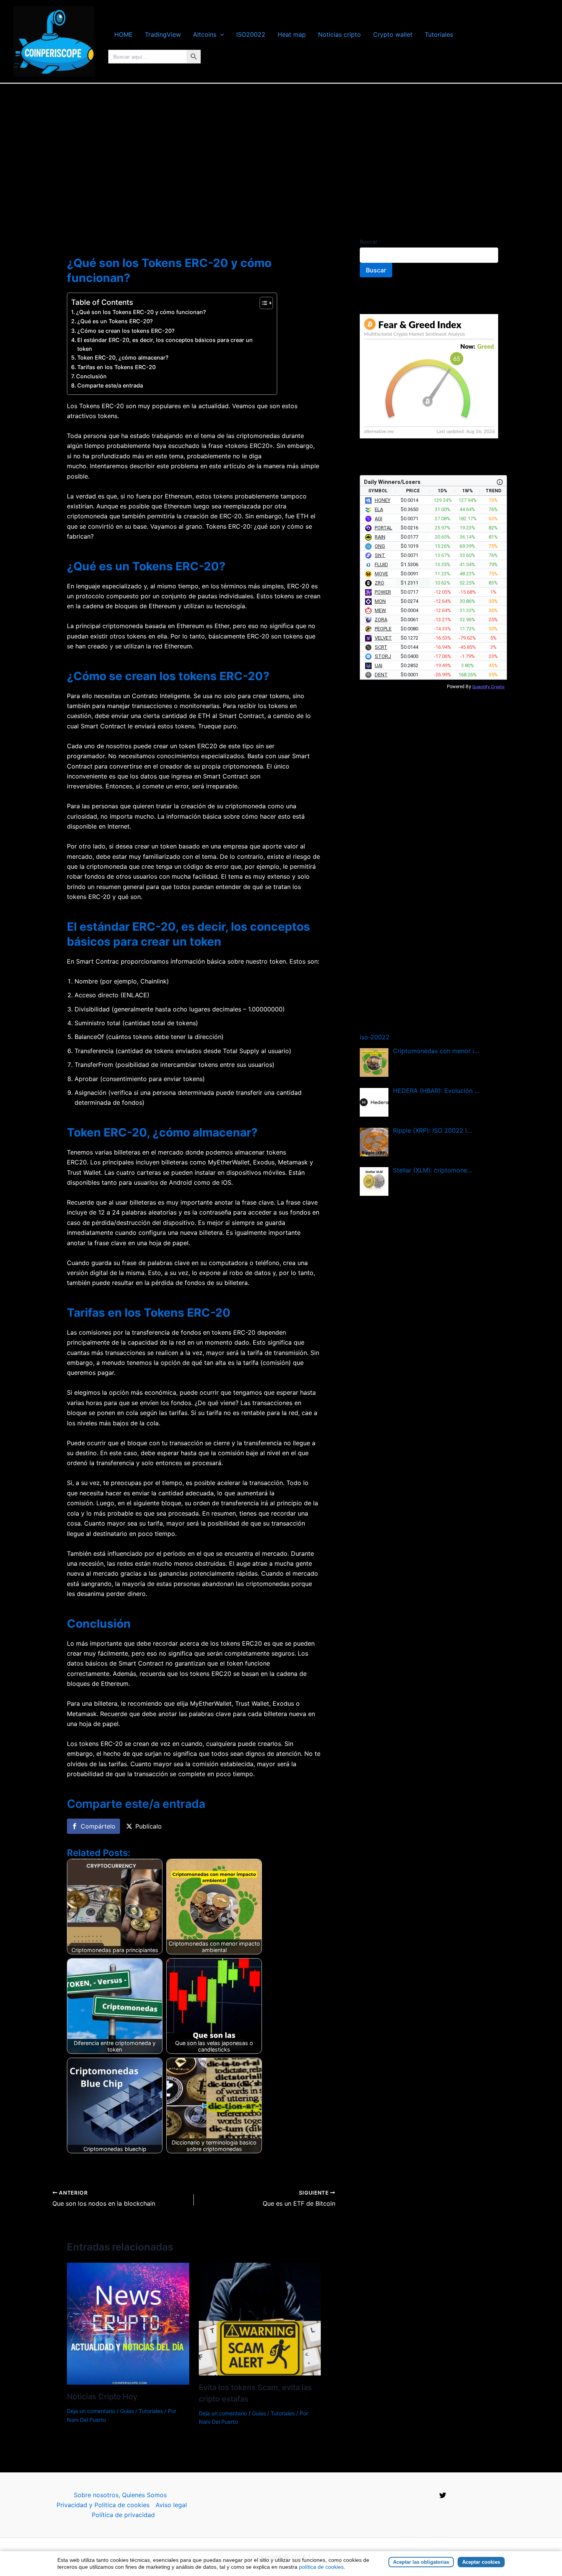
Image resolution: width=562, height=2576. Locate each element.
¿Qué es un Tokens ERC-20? (115, 321)
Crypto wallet (393, 34)
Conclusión (91, 376)
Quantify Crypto (488, 687)
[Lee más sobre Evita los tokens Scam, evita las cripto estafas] (260, 2319)
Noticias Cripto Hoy (102, 2397)
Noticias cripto (339, 34)
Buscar (369, 242)
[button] (220, 34)
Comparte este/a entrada (110, 385)
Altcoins (205, 34)
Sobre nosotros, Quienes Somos (120, 2495)
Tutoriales (439, 34)
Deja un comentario (91, 2411)
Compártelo (98, 1826)
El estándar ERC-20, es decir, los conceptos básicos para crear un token (165, 344)
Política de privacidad (123, 2515)
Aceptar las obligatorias (421, 2562)
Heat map (292, 34)
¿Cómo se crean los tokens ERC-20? (126, 331)
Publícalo (149, 1826)
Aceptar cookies (481, 2562)
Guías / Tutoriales (141, 2411)
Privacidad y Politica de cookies (103, 2505)
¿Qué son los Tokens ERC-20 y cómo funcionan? (141, 312)
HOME (123, 34)
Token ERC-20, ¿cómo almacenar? (123, 357)
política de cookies (321, 2567)
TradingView (163, 34)
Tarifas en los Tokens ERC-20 (116, 367)
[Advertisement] (281, 141)
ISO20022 (251, 34)
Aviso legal (171, 2505)
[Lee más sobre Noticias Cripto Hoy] (128, 2323)
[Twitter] (443, 2495)
